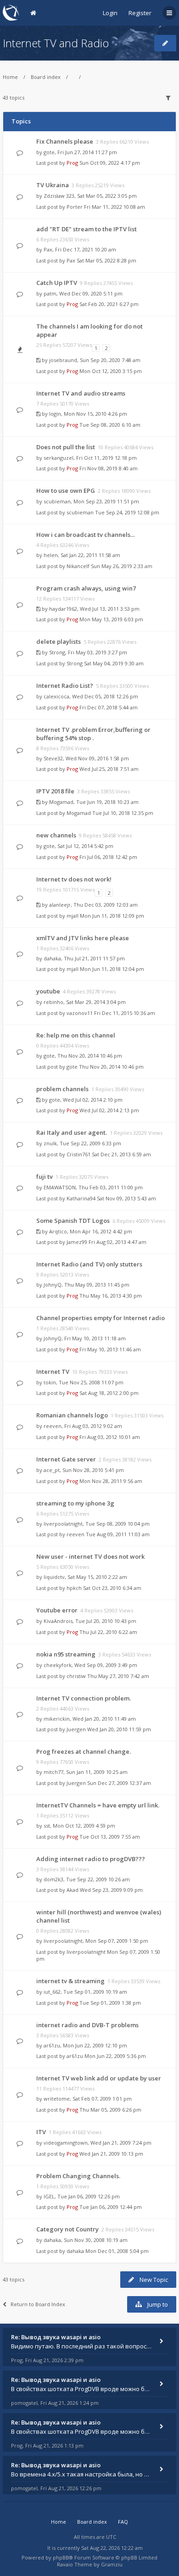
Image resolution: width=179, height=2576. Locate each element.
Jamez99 (77, 1242)
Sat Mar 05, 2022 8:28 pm (106, 260)
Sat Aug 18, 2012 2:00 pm (109, 1393)
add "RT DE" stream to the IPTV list (87, 229)
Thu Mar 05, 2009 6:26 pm (110, 2110)
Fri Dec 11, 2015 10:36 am (125, 1013)
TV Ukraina (53, 185)
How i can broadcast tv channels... (85, 535)
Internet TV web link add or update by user (99, 2078)
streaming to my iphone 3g (75, 1503)
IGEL (49, 2196)
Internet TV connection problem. (84, 1698)
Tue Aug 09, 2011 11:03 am (118, 1534)
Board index (46, 77)
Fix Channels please (65, 141)
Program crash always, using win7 (86, 588)
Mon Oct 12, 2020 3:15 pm (111, 371)
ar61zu (52, 2045)
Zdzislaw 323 (59, 196)
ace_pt (52, 1470)
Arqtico (58, 1231)
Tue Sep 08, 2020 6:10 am (110, 425)
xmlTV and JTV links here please (83, 938)
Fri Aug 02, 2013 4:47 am (117, 1242)
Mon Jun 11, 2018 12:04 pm (112, 969)
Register (140, 13)
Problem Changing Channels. (78, 2176)
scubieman (57, 501)
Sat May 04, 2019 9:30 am (114, 663)
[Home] (11, 13)
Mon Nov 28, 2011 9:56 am (111, 1481)
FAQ (123, 2522)
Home (10, 77)
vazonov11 (80, 1013)
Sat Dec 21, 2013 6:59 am (121, 1154)
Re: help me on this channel (76, 1035)
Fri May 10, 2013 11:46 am (110, 1349)
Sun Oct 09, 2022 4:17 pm (110, 163)
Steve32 (53, 758)
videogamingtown (66, 2143)
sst (47, 1826)
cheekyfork (58, 1665)
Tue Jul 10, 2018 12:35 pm (123, 813)
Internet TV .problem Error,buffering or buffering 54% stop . (93, 734)
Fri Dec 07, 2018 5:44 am (109, 707)
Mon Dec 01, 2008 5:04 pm (117, 2251)
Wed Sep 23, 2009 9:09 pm (111, 1890)
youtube (48, 991)
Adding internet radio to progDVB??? (91, 1859)
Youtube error (57, 1610)
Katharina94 (81, 1198)
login (55, 414)
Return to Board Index (38, 2304)
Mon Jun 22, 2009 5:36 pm (115, 2056)
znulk (50, 1143)
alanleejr (60, 905)
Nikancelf (78, 566)
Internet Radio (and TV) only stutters (89, 1264)
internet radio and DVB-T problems (87, 2025)
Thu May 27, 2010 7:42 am (118, 1676)
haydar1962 (63, 609)
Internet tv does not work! (74, 879)
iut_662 (52, 1992)
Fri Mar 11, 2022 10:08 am (115, 207)
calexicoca (56, 696)
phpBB (61, 2557)
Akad (73, 1890)
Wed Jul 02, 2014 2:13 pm (109, 1110)
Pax (48, 249)
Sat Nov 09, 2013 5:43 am (126, 1198)
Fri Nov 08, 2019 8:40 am (109, 468)
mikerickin (57, 1719)
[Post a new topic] (165, 43)
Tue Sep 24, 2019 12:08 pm (127, 512)
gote (49, 152)
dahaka (52, 958)
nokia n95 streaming (66, 1654)
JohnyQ (53, 1285)
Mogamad (61, 802)
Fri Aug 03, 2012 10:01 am (110, 1437)
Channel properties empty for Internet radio (101, 1318)
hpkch (74, 1588)
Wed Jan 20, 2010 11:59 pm (119, 1729)
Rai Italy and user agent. (72, 1132)
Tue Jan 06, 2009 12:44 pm (111, 2207)
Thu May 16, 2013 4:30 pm (111, 1296)
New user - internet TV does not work (90, 1556)
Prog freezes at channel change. (84, 1751)
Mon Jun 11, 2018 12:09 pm (112, 916)
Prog (72, 163)
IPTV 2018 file (55, 791)
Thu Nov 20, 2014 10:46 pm (111, 1067)
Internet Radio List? (65, 686)
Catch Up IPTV (57, 283)
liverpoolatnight (63, 1524)
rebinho (53, 1002)
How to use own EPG (66, 491)
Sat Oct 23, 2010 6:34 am (112, 1588)
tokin (50, 1382)
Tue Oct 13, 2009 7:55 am (110, 1837)
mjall (73, 916)
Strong (57, 652)
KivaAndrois (58, 1621)
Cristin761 (78, 1154)
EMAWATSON (60, 1187)
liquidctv (54, 1577)
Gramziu (112, 2564)
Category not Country (67, 2229)
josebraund (63, 360)
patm (50, 293)
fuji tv (45, 1176)
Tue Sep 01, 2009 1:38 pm (110, 2003)
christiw (76, 1676)
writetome (57, 2099)
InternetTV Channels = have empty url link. (98, 1805)
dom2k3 (53, 1879)
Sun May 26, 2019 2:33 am (122, 566)
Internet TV (53, 1372)
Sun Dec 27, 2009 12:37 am (119, 1783)
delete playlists (59, 641)
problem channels (62, 1089)
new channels (56, 835)
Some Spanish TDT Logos (73, 1221)
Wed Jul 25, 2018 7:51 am (109, 769)
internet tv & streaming (70, 1981)
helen (51, 555)
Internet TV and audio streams (81, 393)
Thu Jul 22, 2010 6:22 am (108, 1632)
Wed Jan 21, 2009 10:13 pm (111, 2154)
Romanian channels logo (72, 1415)
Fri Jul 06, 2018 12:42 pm (108, 857)
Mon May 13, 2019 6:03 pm (111, 619)
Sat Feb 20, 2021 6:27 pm (109, 304)
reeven (53, 1426)
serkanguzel (59, 458)
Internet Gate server (66, 1459)
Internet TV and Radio (56, 43)
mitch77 (53, 1772)
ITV (41, 2132)
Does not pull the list (66, 447)
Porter (75, 207)
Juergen (76, 1729)
